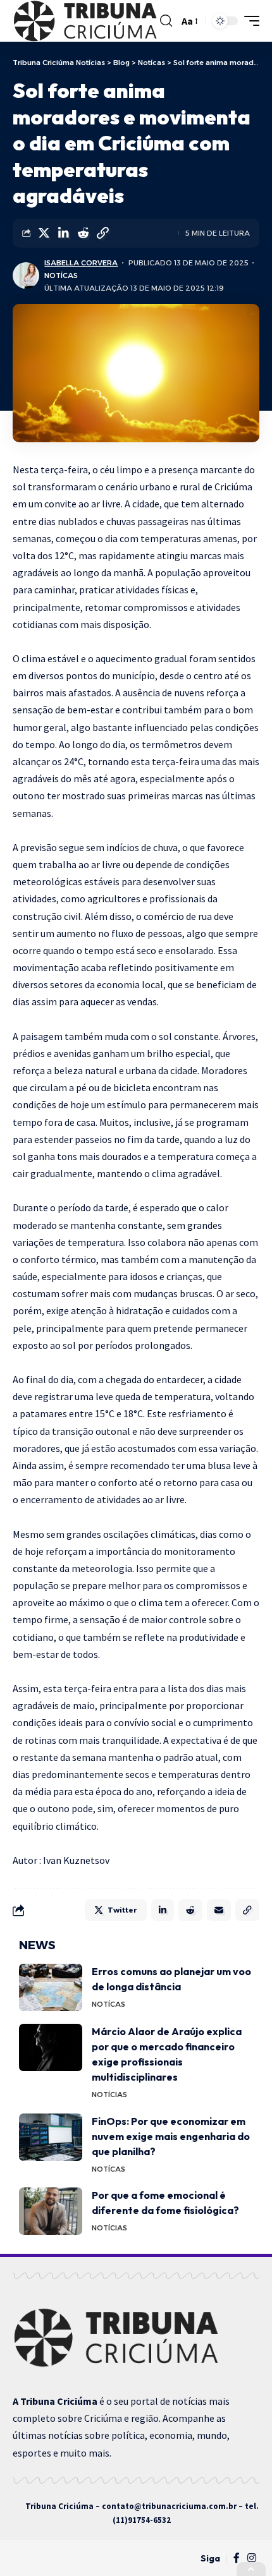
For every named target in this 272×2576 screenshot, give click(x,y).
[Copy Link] (102, 233)
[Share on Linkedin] (63, 233)
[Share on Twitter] (44, 233)
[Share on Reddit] (83, 233)
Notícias (109, 2095)
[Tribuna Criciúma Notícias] (85, 21)
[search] (166, 21)
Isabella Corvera (81, 263)
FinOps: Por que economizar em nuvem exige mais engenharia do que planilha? (171, 2136)
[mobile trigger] (249, 21)
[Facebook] (237, 2558)
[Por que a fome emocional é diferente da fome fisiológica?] (51, 2211)
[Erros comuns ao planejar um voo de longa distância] (51, 1987)
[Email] (219, 1910)
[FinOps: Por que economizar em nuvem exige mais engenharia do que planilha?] (51, 2137)
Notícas (61, 275)
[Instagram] (252, 2558)
